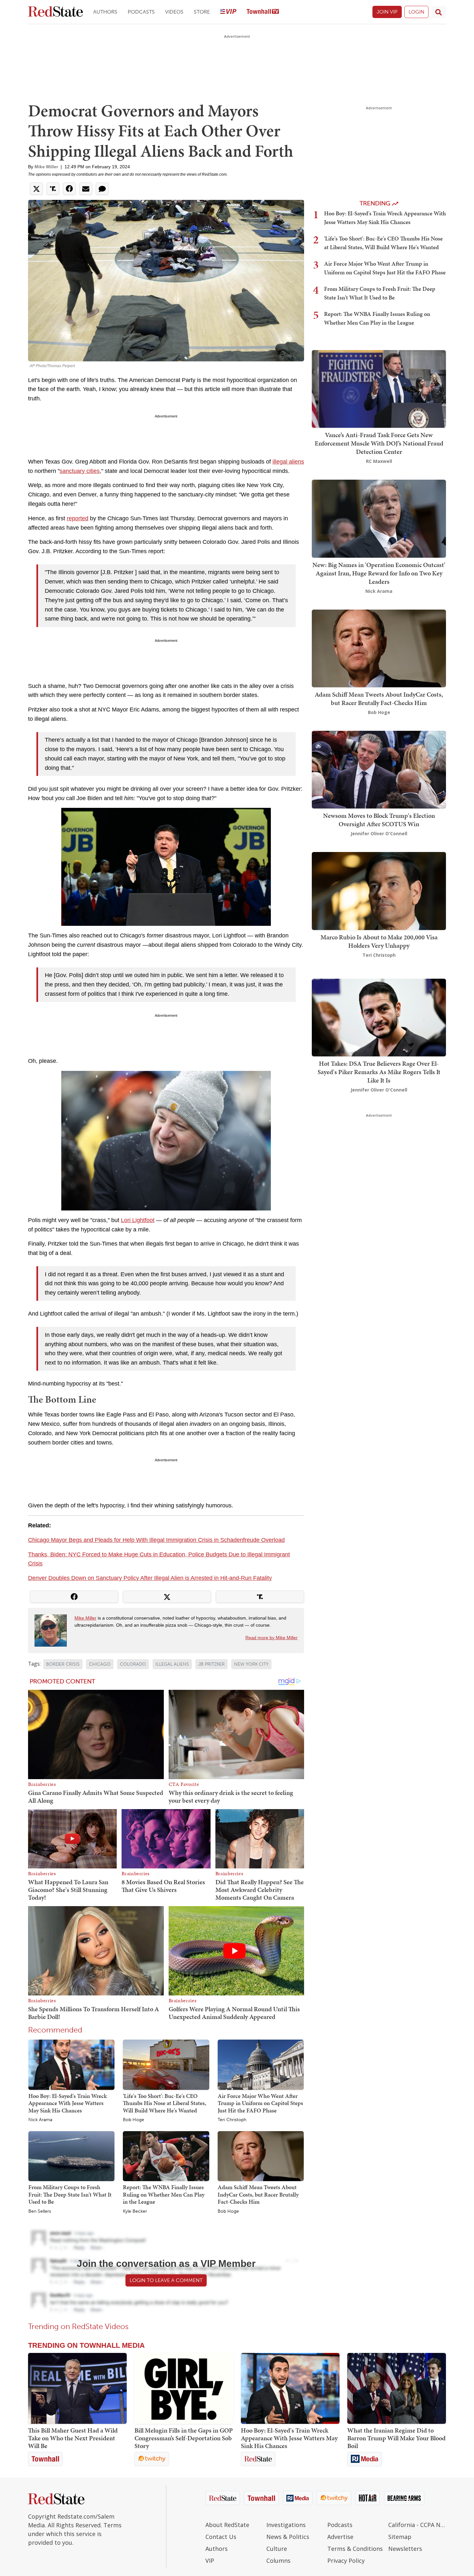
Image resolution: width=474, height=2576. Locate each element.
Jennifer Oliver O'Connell (379, 833)
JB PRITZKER (212, 1664)
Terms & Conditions (355, 2549)
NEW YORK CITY (251, 1664)
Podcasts (141, 12)
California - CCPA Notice (417, 2525)
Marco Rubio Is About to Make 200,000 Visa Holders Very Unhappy (379, 941)
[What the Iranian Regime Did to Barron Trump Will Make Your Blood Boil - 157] (397, 2388)
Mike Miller (46, 167)
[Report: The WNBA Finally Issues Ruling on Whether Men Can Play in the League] (166, 2156)
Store (202, 12)
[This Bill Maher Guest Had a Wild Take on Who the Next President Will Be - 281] (77, 2388)
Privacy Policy (346, 2561)
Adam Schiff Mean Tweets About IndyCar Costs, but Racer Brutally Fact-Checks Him (258, 2194)
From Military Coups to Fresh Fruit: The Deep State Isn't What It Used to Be (70, 2194)
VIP (210, 2561)
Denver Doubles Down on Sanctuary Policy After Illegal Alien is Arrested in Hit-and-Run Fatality (150, 1578)
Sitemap (400, 2537)
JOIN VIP (387, 12)
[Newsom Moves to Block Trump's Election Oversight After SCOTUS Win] (379, 769)
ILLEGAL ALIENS (172, 1664)
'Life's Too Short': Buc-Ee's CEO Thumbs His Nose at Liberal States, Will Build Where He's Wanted (164, 2103)
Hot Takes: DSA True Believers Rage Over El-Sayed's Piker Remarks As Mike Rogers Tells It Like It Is (379, 1072)
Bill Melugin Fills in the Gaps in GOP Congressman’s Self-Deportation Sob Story (184, 2438)
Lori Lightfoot (138, 1220)
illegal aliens (288, 462)
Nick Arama (40, 2120)
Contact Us (221, 2537)
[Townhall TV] (263, 12)
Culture (277, 2549)
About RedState (227, 2525)
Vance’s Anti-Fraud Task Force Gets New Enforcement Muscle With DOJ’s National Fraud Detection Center (379, 443)
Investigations (286, 2525)
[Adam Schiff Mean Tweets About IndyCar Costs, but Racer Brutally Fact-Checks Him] (261, 2156)
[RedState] (55, 12)
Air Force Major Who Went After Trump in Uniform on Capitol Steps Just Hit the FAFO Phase (260, 2103)
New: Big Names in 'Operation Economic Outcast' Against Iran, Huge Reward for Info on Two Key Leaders (379, 573)
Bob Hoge (133, 2120)
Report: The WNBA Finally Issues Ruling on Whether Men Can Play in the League (164, 2194)
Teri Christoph (232, 2120)
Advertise (340, 2537)
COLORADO (133, 1664)
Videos (174, 12)
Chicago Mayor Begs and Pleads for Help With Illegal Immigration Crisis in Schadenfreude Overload (156, 1540)
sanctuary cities (80, 471)
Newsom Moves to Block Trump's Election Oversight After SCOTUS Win (379, 820)
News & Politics (288, 2537)
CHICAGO (100, 1664)
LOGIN (416, 12)
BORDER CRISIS (63, 1664)
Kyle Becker (135, 2211)
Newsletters (405, 2549)
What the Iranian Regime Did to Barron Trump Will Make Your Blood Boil (396, 2438)
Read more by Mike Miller (272, 1638)
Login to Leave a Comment (166, 2280)
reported (78, 518)
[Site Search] (439, 12)
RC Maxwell (379, 461)
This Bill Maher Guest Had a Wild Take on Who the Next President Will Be (73, 2438)
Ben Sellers (40, 2211)
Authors (105, 12)
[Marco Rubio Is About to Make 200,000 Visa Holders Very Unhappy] (379, 891)
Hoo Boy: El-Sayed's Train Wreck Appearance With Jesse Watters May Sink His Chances (68, 2103)
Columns (278, 2561)
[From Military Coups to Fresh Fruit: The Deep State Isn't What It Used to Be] (71, 2156)
